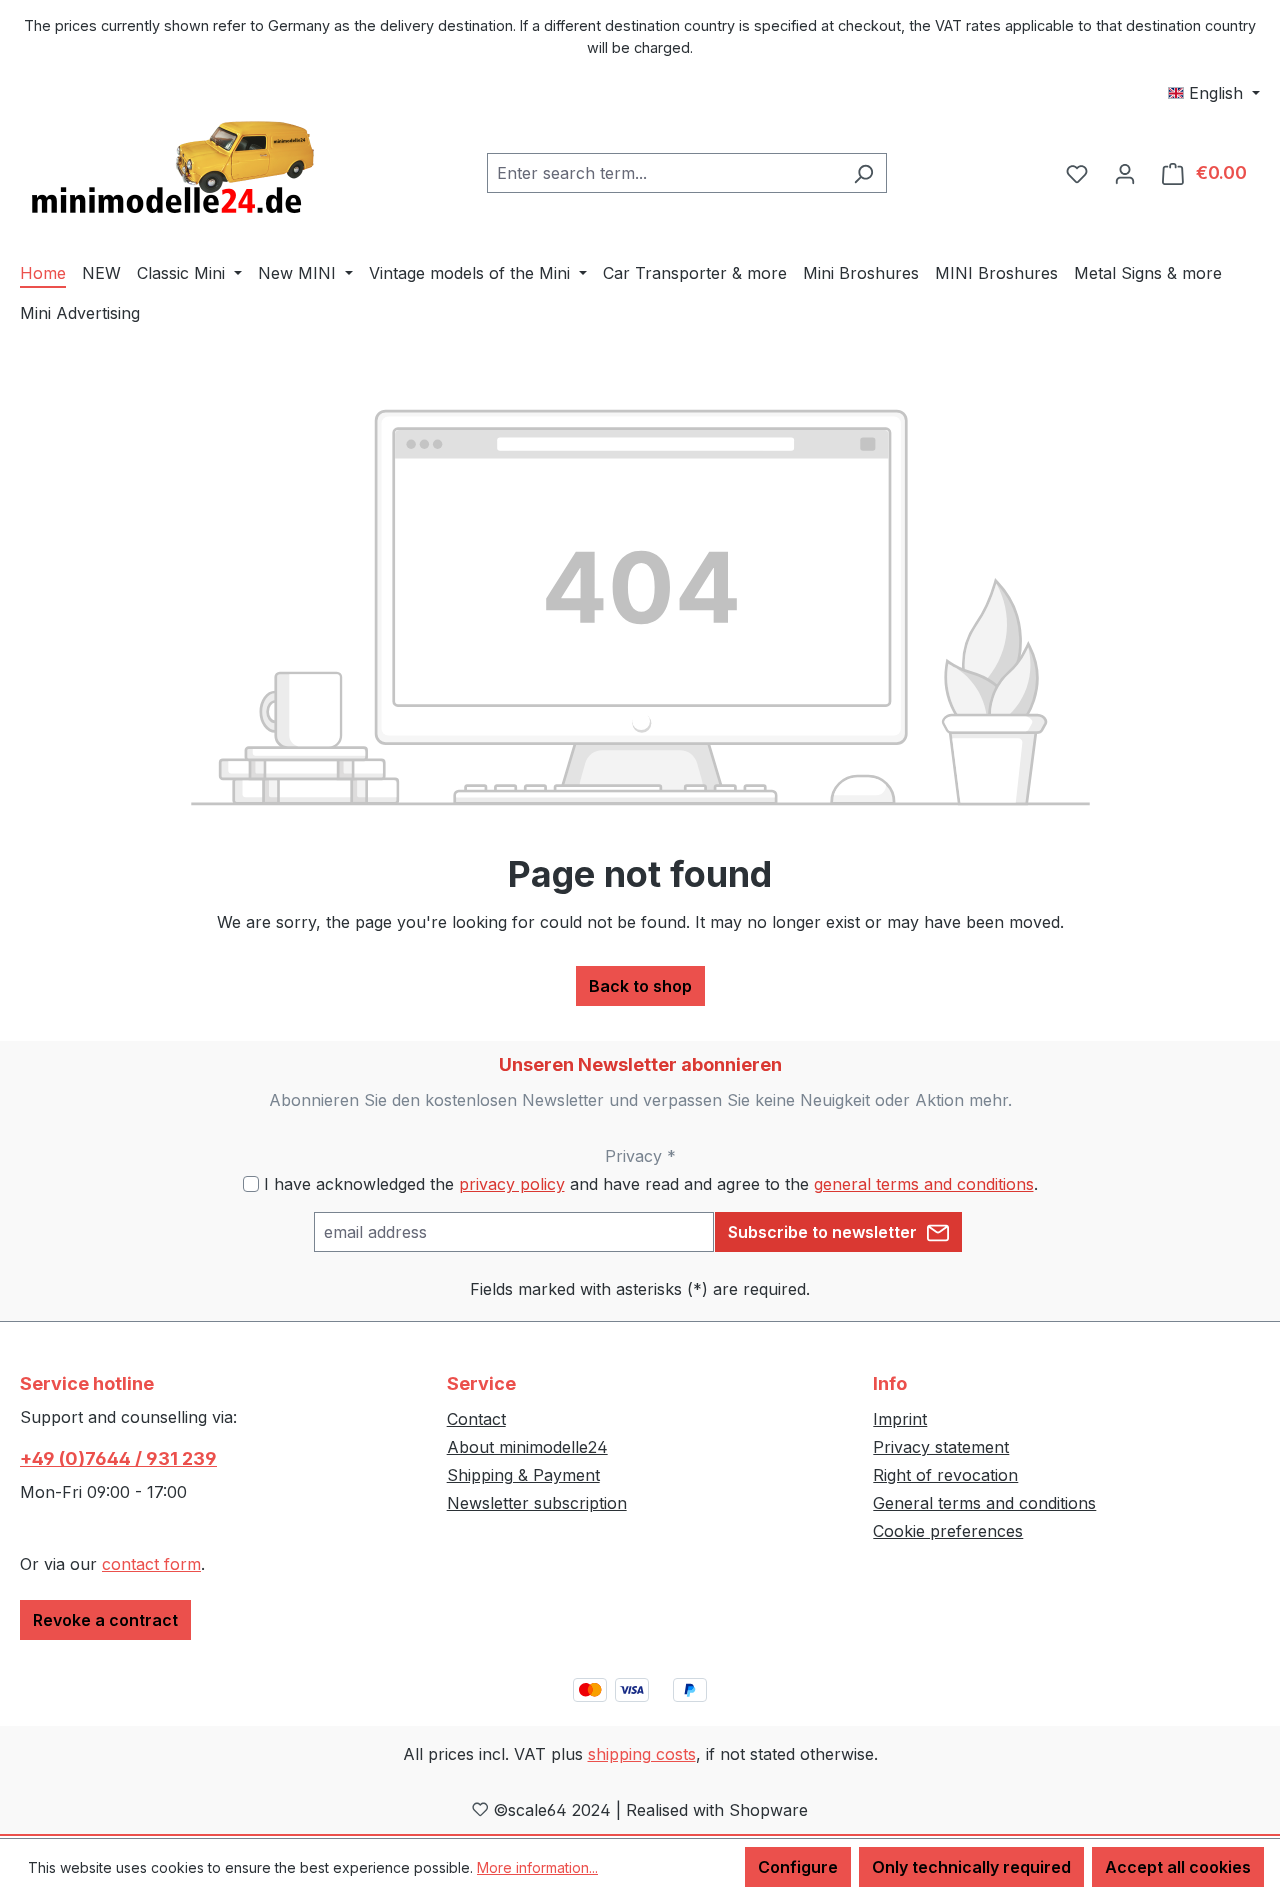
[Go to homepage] (170, 169)
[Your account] (1125, 173)
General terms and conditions (984, 1503)
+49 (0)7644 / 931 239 (118, 1458)
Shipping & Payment (523, 1475)
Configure (798, 1867)
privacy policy (512, 1184)
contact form (151, 1564)
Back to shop (640, 986)
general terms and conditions (924, 1184)
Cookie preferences (948, 1531)
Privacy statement (941, 1447)
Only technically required (971, 1867)
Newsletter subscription (537, 1503)
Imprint (900, 1419)
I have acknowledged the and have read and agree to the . (651, 1184)
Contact (476, 1419)
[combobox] (664, 173)
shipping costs (642, 1754)
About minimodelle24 (527, 1447)
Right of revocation (945, 1475)
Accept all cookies (1178, 1867)
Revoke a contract (105, 1620)
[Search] (863, 173)
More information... (537, 1867)
